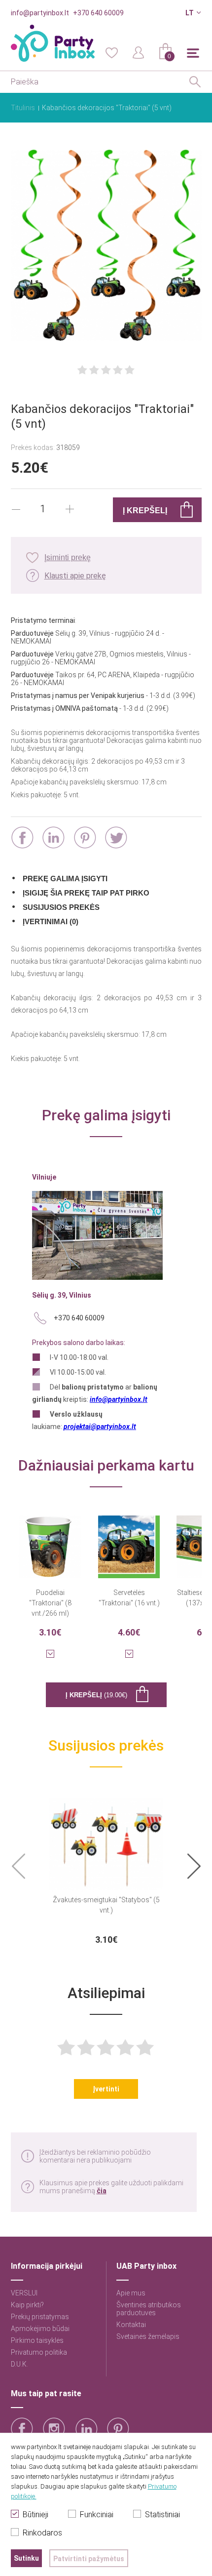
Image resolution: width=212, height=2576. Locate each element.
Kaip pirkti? (27, 2305)
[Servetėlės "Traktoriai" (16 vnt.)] (129, 1541)
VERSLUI (24, 2293)
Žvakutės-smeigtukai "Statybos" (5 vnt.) (106, 1905)
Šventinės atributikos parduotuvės (149, 2309)
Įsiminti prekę (68, 557)
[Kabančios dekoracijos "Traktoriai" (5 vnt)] (106, 246)
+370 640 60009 (98, 13)
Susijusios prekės (61, 907)
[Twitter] (116, 838)
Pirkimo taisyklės (37, 2340)
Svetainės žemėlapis (148, 2336)
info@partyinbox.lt (40, 13)
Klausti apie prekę (75, 576)
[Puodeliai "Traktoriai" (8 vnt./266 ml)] (50, 1541)
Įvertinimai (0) (51, 921)
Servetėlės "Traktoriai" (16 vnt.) (129, 1598)
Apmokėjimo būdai (40, 2329)
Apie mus (131, 2293)
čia (102, 2191)
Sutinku (26, 2558)
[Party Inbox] (53, 43)
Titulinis (23, 108)
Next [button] (194, 1866)
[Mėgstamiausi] (111, 52)
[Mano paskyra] (139, 52)
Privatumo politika (39, 2352)
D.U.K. (19, 2364)
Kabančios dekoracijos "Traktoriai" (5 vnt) (107, 108)
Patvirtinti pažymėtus (89, 2559)
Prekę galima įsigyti (65, 879)
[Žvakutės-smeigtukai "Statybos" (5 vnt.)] (106, 1838)
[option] (106, 1867)
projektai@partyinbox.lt (100, 1427)
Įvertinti (106, 2089)
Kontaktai (131, 2325)
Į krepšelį (96, 1695)
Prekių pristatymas (40, 2317)
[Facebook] (22, 838)
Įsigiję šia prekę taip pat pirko (86, 893)
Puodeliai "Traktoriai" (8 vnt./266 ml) (50, 1603)
